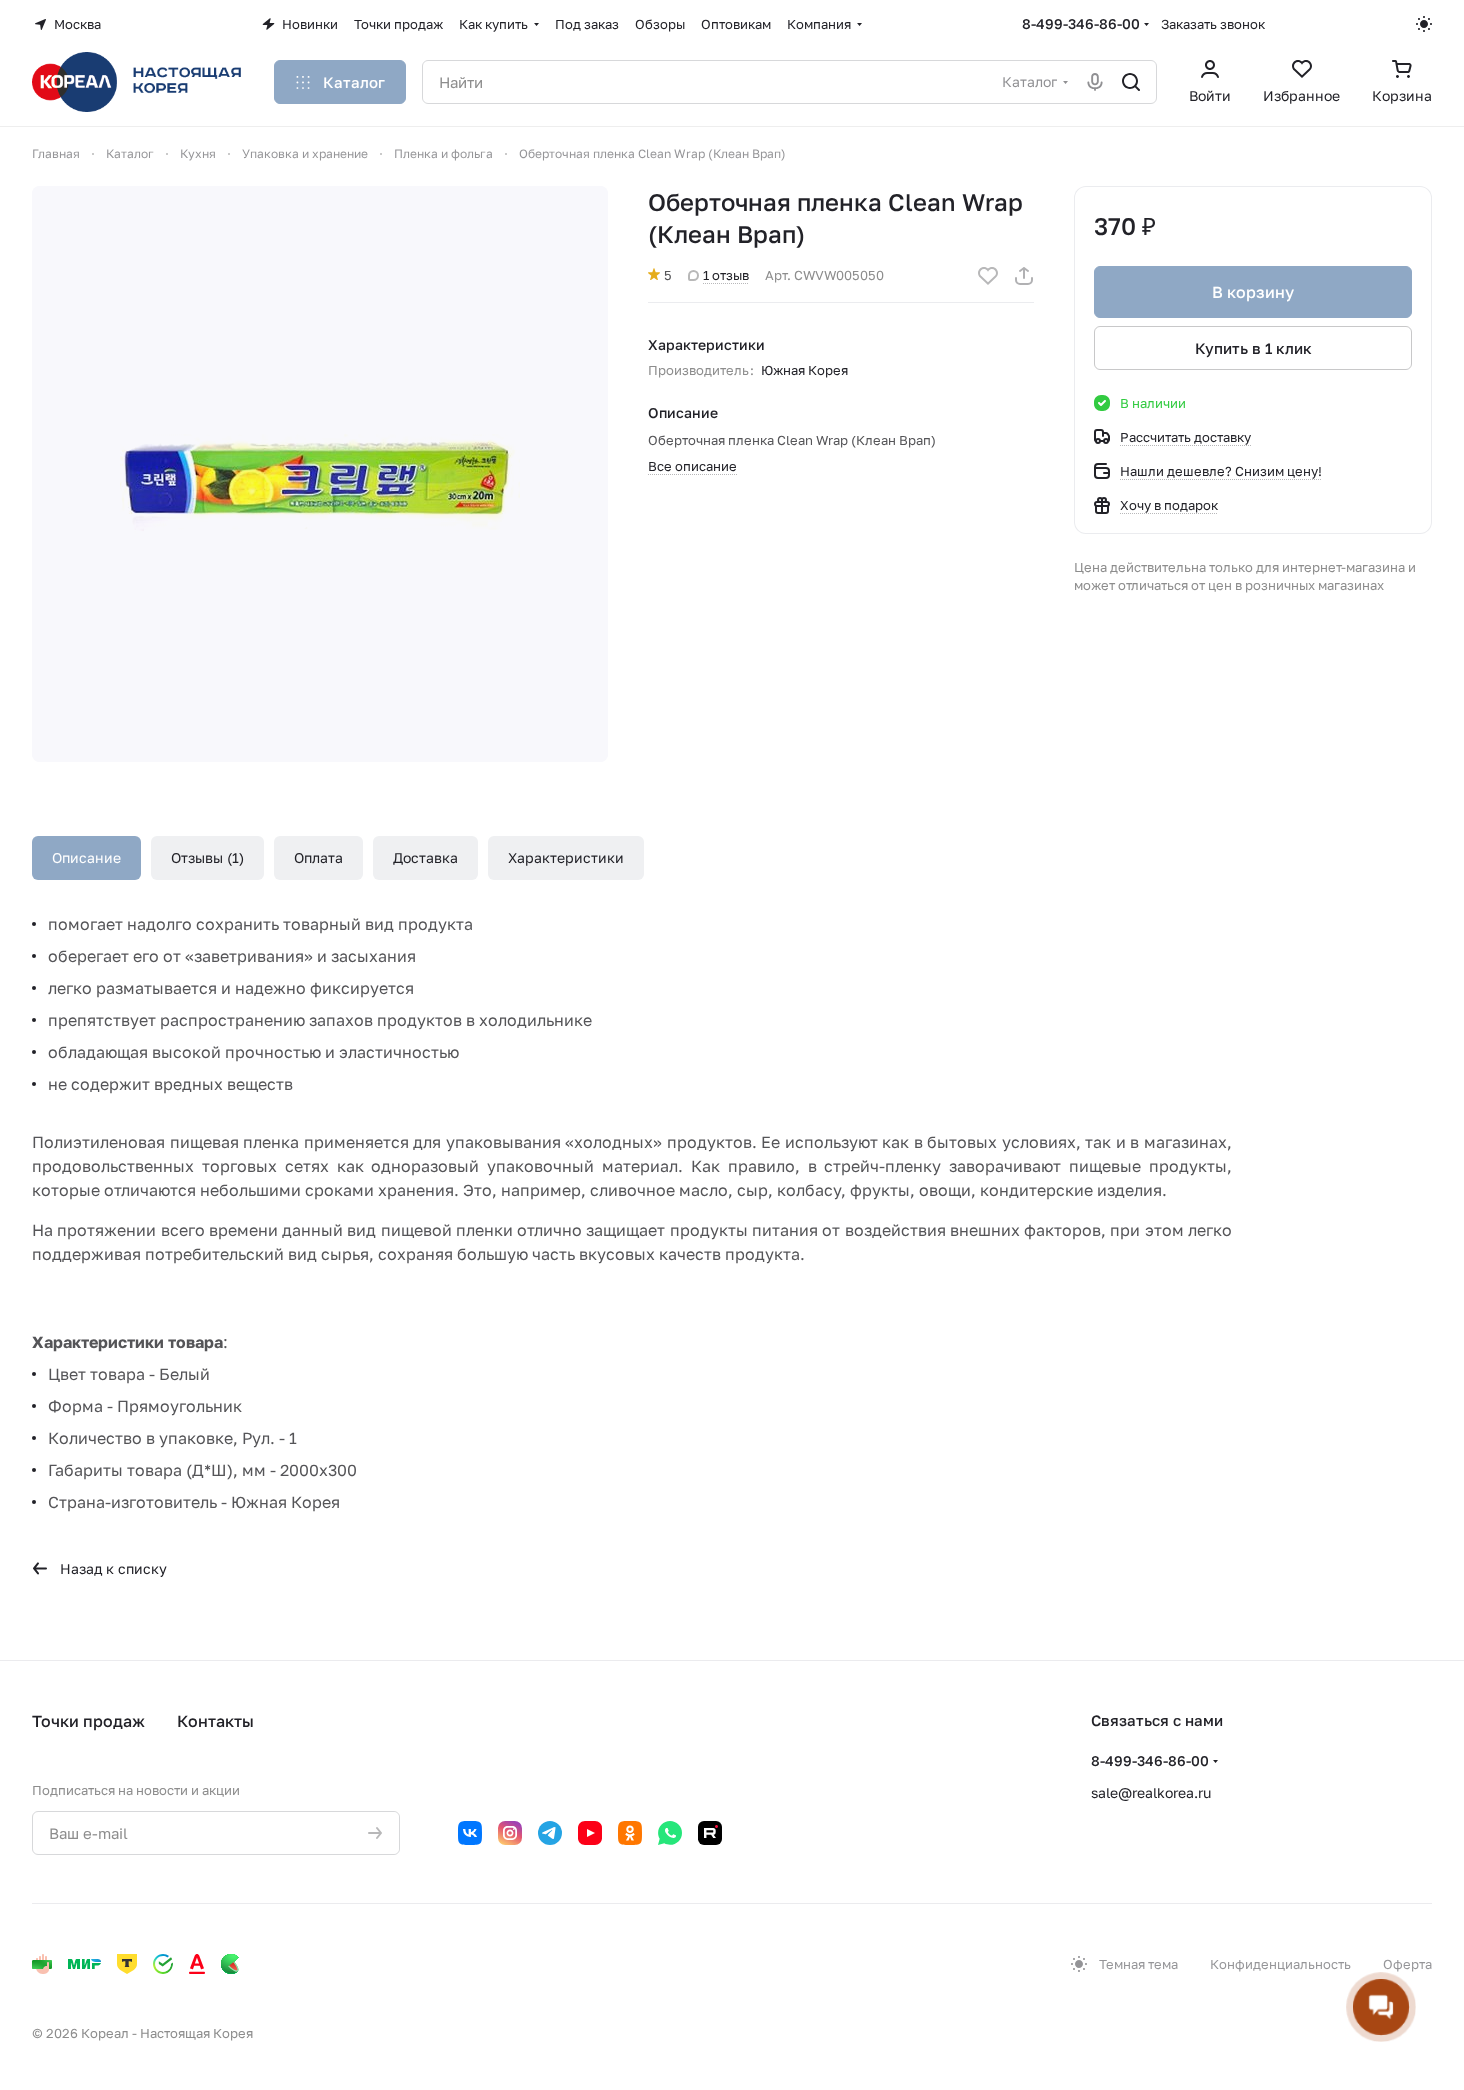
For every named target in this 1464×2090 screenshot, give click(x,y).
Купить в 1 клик (1253, 348)
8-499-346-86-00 (1081, 23)
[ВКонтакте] (470, 1833)
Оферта (1407, 1964)
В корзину (1253, 292)
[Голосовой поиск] (1095, 82)
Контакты (215, 1721)
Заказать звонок (1213, 24)
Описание (86, 857)
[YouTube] (590, 1833)
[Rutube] (710, 1833)
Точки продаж (88, 1721)
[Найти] (1131, 82)
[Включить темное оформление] (1424, 24)
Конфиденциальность (1280, 1964)
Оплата (318, 857)
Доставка (425, 857)
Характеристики (566, 857)
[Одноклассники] (630, 1833)
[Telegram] (550, 1833)
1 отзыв (726, 275)
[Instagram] (510, 1833)
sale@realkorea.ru (1151, 1792)
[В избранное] (988, 276)
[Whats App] (670, 1833)
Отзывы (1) (207, 857)
